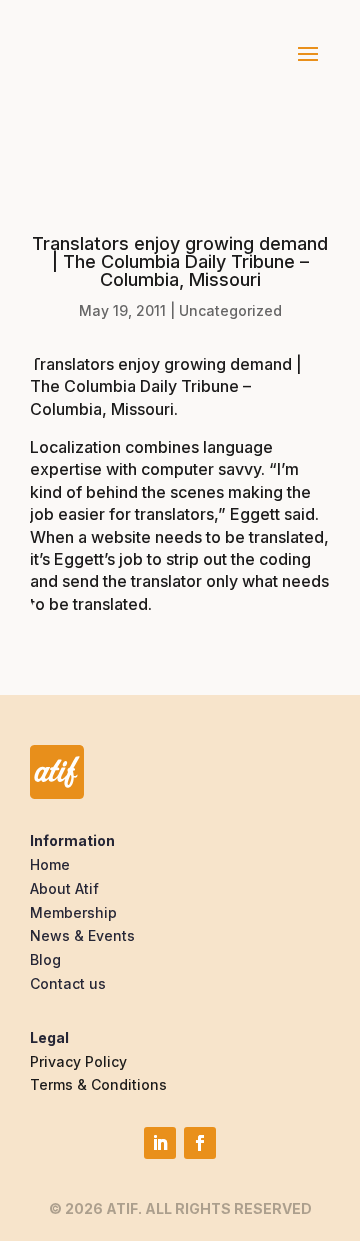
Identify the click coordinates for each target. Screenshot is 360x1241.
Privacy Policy (78, 1061)
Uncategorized (230, 310)
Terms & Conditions (98, 1084)
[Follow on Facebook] (200, 1143)
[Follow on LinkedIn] (160, 1143)
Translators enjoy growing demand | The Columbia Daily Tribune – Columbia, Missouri (166, 386)
